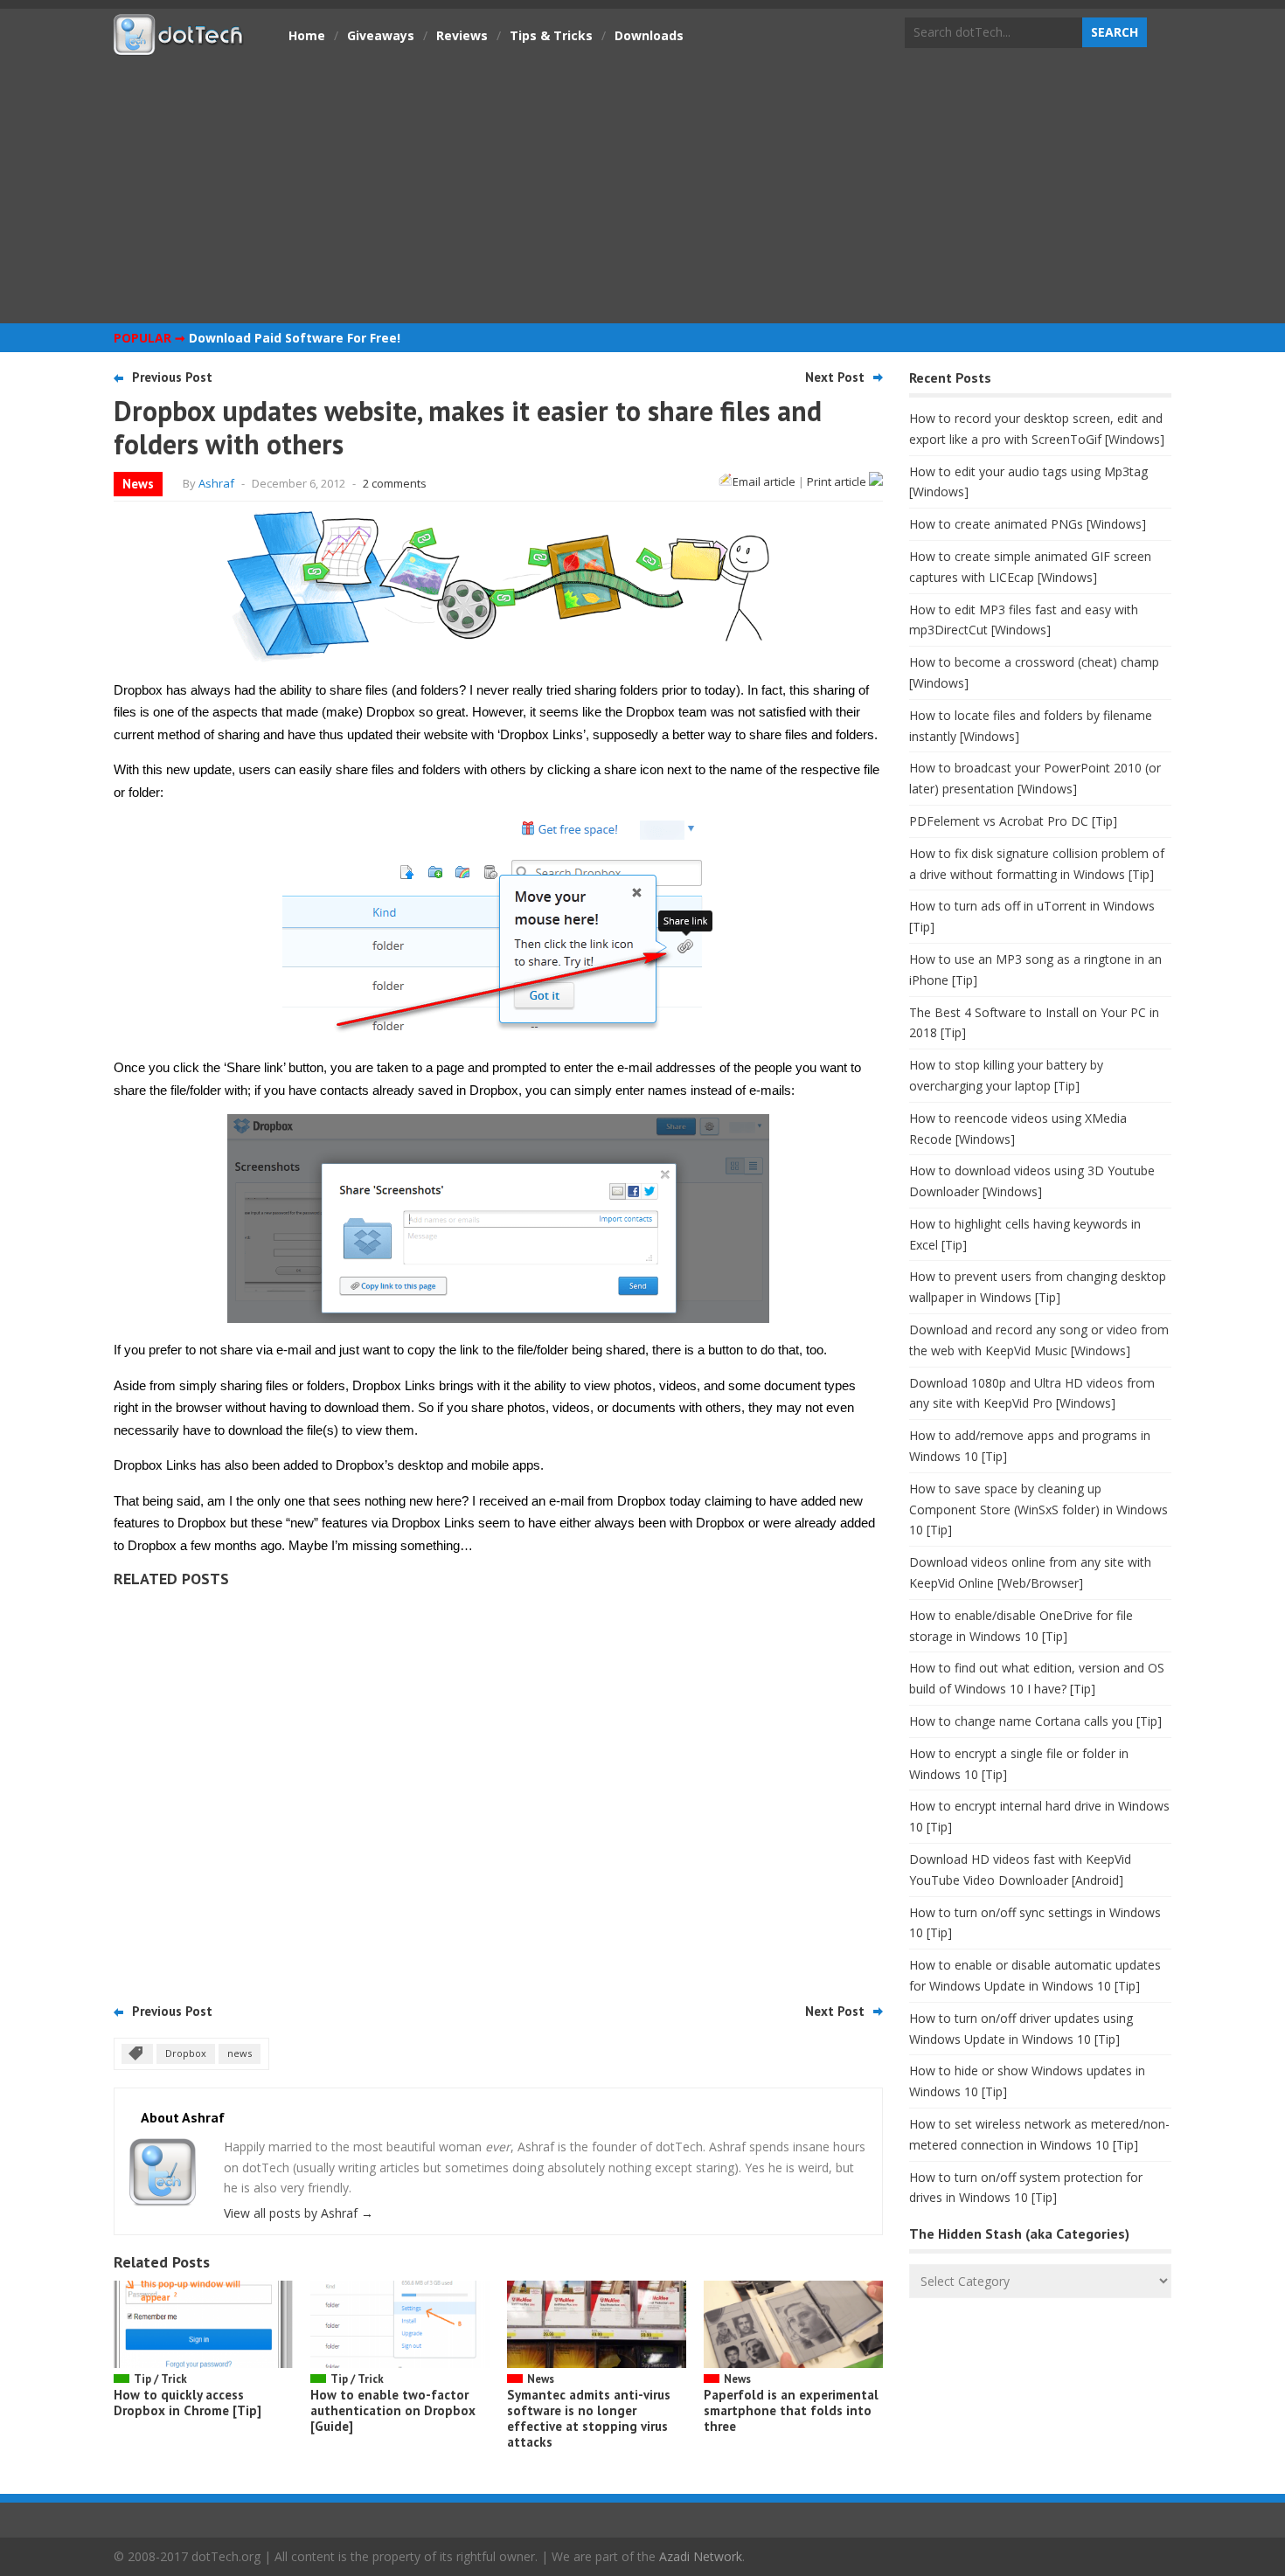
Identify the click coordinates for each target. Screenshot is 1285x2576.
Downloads (649, 35)
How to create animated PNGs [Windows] (1028, 524)
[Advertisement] (642, 188)
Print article (838, 481)
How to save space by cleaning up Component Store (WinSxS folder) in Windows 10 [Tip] (1038, 1510)
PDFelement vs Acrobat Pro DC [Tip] (1013, 821)
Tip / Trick (160, 2379)
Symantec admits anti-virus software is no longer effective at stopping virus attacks (589, 2418)
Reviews (462, 35)
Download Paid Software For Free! (295, 338)
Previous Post (172, 377)
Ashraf (216, 483)
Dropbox (186, 2053)
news (240, 2053)
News (138, 484)
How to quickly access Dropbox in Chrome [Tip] (188, 2403)
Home (307, 35)
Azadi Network (701, 2556)
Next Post (835, 377)
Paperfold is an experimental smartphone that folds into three (791, 2410)
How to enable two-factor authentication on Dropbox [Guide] (393, 2410)
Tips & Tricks (551, 35)
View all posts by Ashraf (299, 2213)
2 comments (395, 483)
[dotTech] (179, 46)
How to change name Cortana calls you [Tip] (1035, 1721)
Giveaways (381, 35)
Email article (764, 481)
